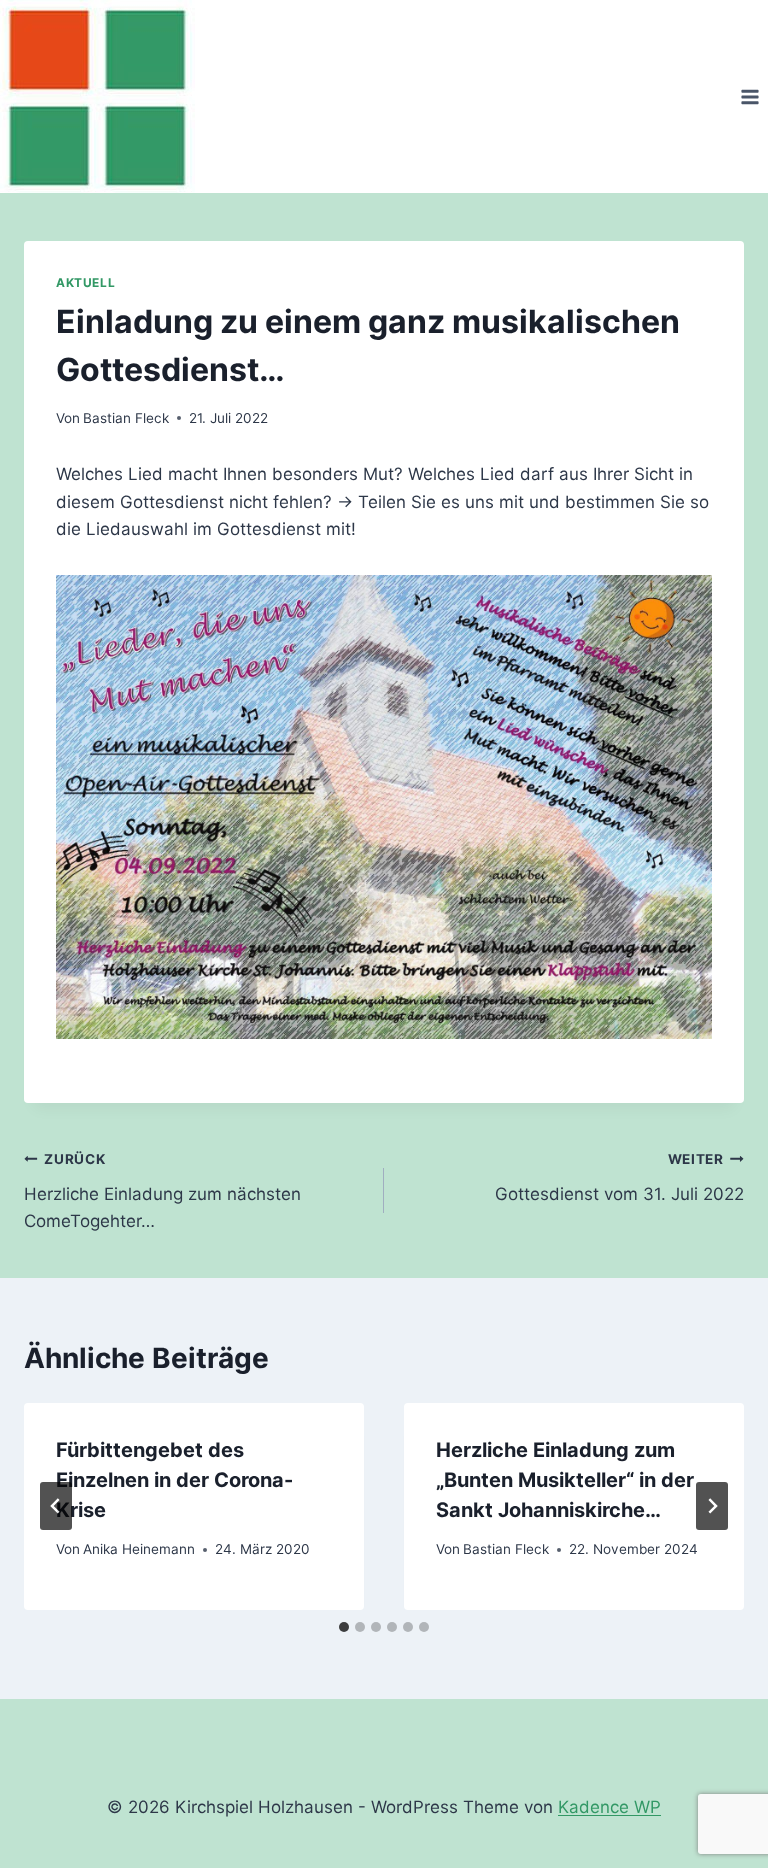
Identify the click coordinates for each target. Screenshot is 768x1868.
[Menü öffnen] (749, 96)
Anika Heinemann (139, 1549)
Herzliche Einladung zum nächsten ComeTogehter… (162, 1191)
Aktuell (85, 282)
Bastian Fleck (126, 418)
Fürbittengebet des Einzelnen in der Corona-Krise (174, 1480)
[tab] (344, 1627)
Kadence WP (609, 1807)
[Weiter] (712, 1506)
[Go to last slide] (56, 1506)
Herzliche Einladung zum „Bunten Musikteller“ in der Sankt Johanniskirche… (565, 1480)
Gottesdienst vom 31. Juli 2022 (619, 1177)
